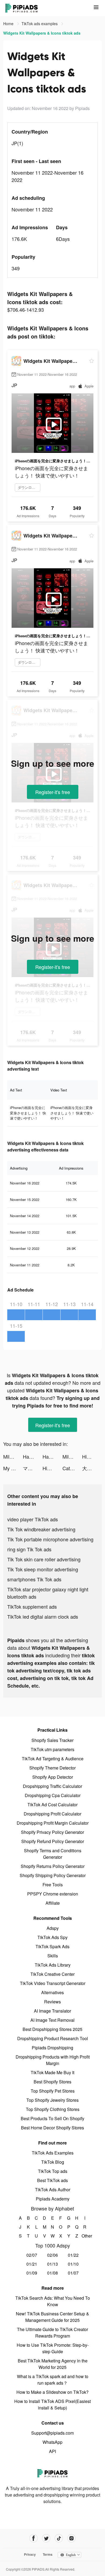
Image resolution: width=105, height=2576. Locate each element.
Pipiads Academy (53, 2199)
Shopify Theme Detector (52, 1768)
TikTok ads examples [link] (40, 24)
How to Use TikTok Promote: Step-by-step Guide (53, 2348)
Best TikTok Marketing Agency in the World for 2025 (53, 2364)
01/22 (73, 2255)
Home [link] (9, 24)
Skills (53, 1956)
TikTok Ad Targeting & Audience (53, 1759)
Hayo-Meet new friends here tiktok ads (33, 1456)
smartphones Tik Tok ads (34, 1579)
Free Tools (53, 1885)
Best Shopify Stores (52, 2082)
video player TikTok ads (33, 1519)
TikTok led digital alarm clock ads (43, 1616)
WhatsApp (52, 2442)
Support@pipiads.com (52, 2433)
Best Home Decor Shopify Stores (52, 2128)
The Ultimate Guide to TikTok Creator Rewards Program (52, 2333)
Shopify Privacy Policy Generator (52, 1832)
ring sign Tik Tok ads (29, 1549)
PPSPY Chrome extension (53, 1894)
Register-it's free (53, 792)
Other (85, 2236)
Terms (48, 2554)
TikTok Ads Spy (52, 1937)
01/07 (73, 2273)
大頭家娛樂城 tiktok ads (92, 1468)
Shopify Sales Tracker (52, 1740)
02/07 (32, 2255)
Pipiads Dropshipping (52, 2048)
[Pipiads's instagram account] (71, 2538)
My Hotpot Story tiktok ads (13, 1468)
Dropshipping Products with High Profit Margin (53, 2060)
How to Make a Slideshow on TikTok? (52, 2392)
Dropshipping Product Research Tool (53, 2038)
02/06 (52, 2255)
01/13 (52, 2264)
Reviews (52, 2002)
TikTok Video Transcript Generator (53, 1983)
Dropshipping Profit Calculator (52, 1814)
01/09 (32, 2273)
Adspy (53, 1928)
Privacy (30, 2554)
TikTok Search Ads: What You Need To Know (53, 2301)
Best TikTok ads (52, 2180)
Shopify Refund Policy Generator (53, 1841)
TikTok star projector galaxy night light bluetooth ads (48, 1593)
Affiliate (53, 1903)
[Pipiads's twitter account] (46, 2538)
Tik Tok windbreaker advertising (41, 1529)
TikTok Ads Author (53, 2190)
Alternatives (52, 1992)
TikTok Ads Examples (53, 2153)
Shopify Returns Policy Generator (53, 1866)
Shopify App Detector (53, 1777)
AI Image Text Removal (52, 2020)
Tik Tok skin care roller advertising (44, 1559)
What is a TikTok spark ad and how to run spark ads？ (53, 2380)
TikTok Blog (53, 2162)
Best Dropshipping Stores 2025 (52, 2029)
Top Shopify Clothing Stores (53, 2109)
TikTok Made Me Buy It (52, 2072)
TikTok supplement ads (32, 1606)
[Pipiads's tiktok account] (59, 2538)
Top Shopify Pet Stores (53, 2091)
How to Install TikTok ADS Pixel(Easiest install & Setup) (52, 2404)
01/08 (52, 2273)
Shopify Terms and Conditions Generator (53, 1854)
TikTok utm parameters (52, 1749)
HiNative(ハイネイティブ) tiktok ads (92, 1456)
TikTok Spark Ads (52, 1946)
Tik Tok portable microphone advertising (50, 1539)
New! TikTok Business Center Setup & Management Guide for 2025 (52, 2317)
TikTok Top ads (53, 2171)
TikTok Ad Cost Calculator (52, 1805)
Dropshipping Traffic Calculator (52, 1786)
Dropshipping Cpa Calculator (53, 1795)
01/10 (73, 2264)
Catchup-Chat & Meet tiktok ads (72, 1468)
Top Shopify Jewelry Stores (52, 2100)
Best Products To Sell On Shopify (52, 2118)
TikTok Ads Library (53, 1965)
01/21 (32, 2264)
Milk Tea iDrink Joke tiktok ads (13, 1456)
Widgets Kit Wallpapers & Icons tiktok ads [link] (42, 33)
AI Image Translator (52, 2011)
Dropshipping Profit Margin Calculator (53, 1823)
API (52, 2451)
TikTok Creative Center (52, 1974)
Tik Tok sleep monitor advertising (43, 1569)
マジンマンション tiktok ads (33, 1468)
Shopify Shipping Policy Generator (53, 1875)
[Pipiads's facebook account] (34, 2538)
